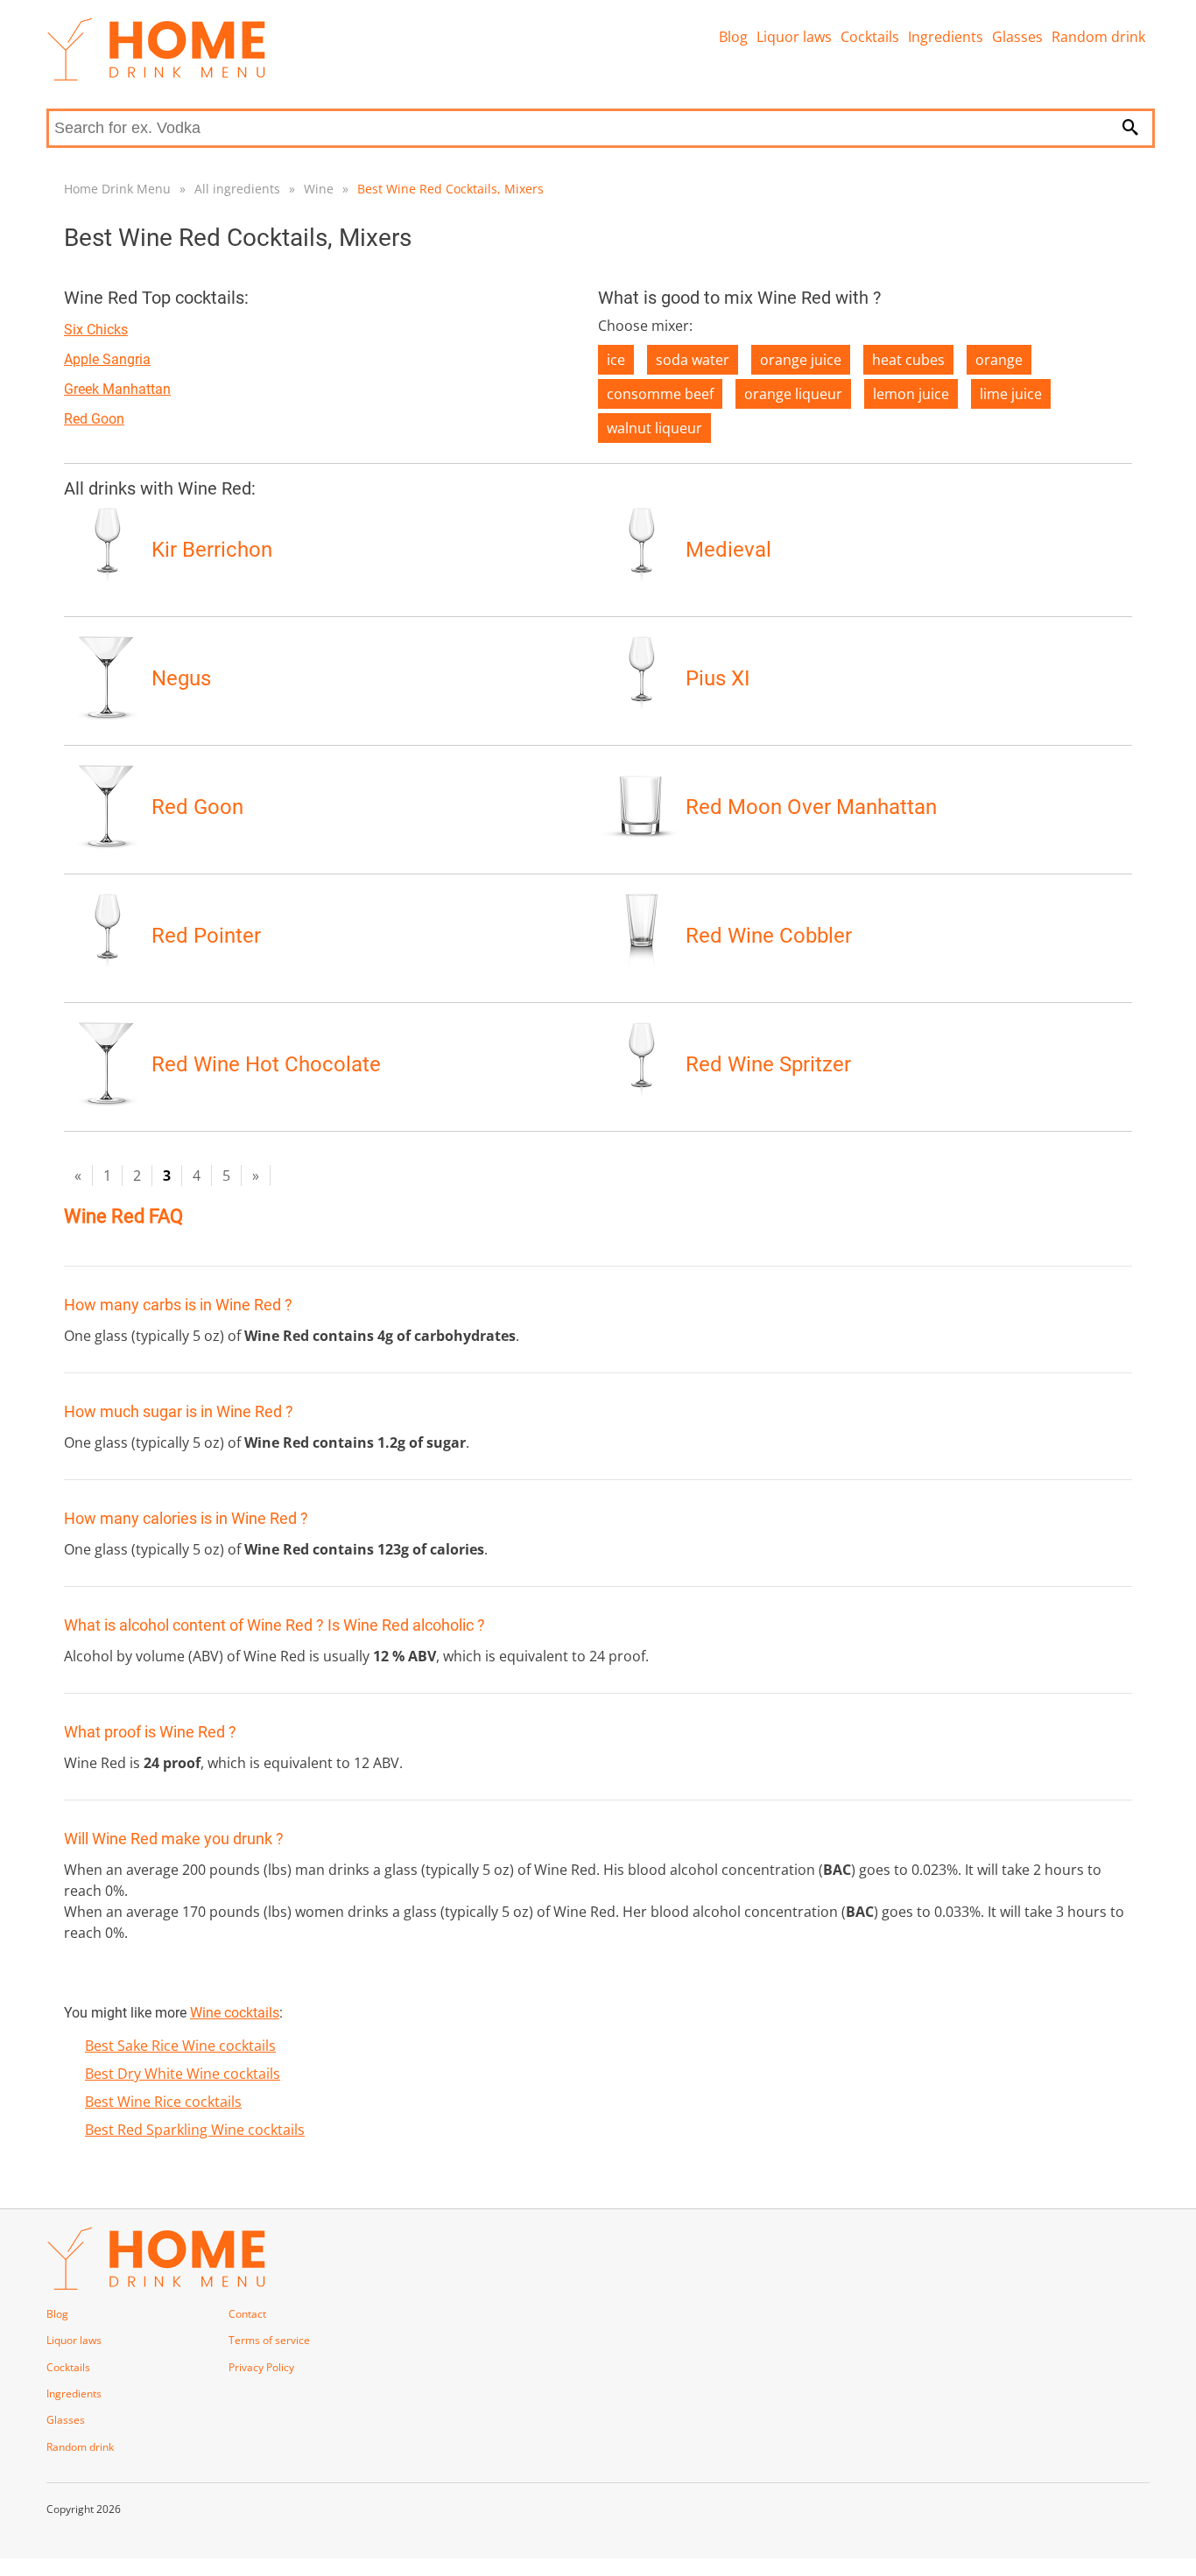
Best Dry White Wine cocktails (183, 2074)
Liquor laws (794, 37)
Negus (181, 678)
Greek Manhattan (117, 389)
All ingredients (237, 189)
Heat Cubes (908, 360)
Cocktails (870, 37)
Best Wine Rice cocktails (163, 2102)
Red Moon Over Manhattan (811, 807)
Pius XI (718, 678)
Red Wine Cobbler (769, 936)
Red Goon (94, 419)
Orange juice (801, 360)
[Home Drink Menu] (156, 76)
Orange (999, 360)
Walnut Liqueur (654, 428)
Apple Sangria (107, 359)
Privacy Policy (261, 2367)
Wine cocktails (235, 2013)
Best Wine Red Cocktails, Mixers (450, 189)
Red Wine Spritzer (768, 1064)
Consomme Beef (660, 394)
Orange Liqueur (793, 394)
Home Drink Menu (117, 189)
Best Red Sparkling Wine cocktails (195, 2130)
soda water (693, 360)
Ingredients (946, 37)
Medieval (728, 550)
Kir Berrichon (212, 550)
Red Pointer (206, 936)
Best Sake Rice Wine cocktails (180, 2046)
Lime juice (1011, 394)
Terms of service (269, 2340)
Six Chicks (96, 330)
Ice (616, 360)
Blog (733, 37)
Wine (319, 189)
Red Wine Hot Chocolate (266, 1064)
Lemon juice (911, 394)
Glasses (1017, 37)
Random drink (1098, 37)
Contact (247, 2314)
